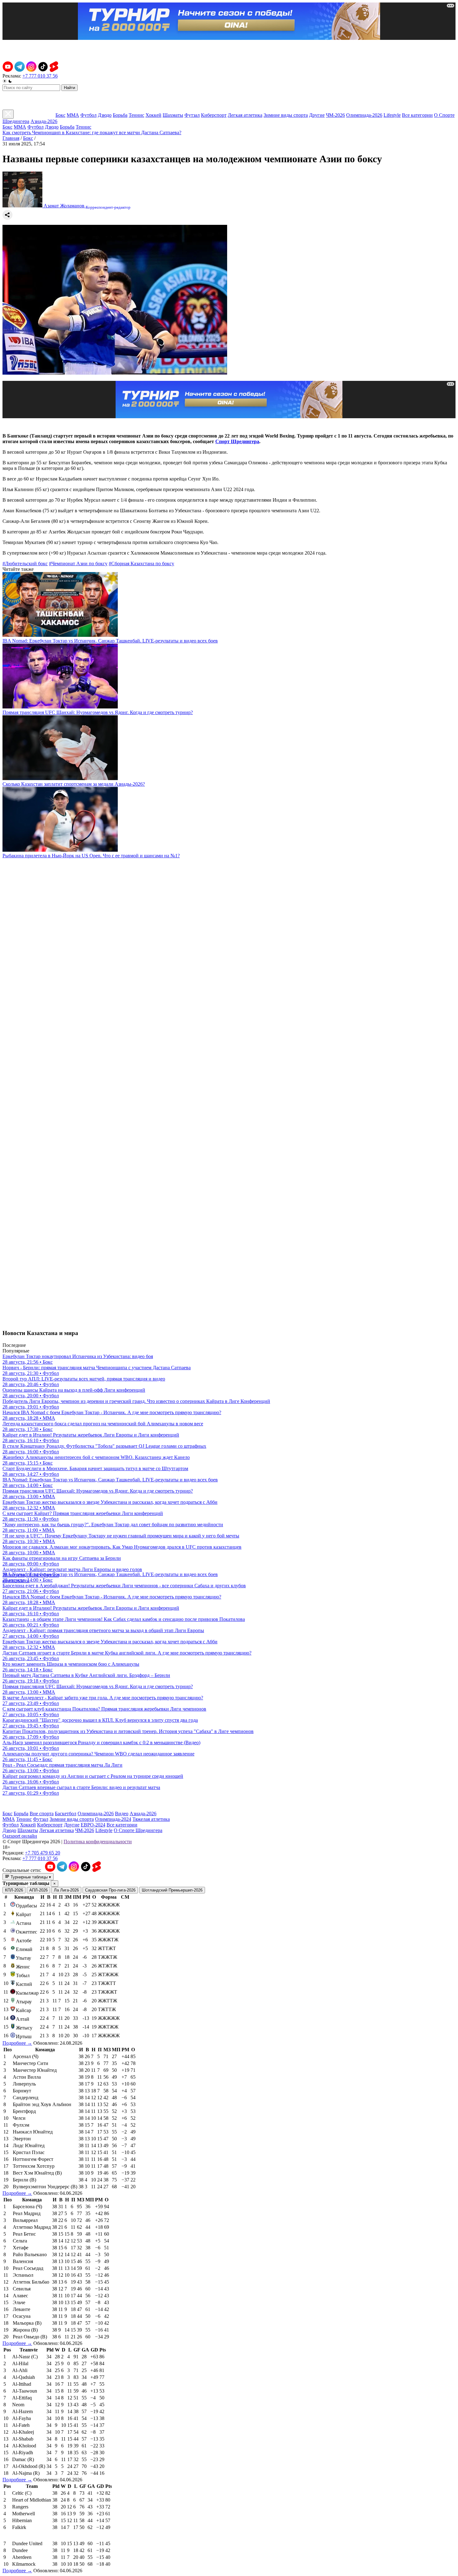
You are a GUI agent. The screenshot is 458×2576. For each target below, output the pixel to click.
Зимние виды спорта (286, 115)
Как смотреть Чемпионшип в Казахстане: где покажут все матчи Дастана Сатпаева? (92, 133)
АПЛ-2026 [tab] (38, 1890)
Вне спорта (42, 1814)
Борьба (120, 115)
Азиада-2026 (44, 121)
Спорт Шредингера (237, 441)
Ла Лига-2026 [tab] (66, 1890)
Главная (11, 138)
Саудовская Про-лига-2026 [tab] (110, 1890)
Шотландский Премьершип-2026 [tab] (172, 1890)
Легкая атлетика (245, 115)
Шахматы (173, 115)
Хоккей (153, 115)
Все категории (417, 115)
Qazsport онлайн (20, 1836)
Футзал (192, 115)
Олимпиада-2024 (113, 1819)
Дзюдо (105, 115)
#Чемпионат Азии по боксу (78, 563)
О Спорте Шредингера (138, 1830)
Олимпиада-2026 (364, 115)
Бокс (60, 115)
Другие (317, 115)
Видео (122, 1814)
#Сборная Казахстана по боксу (141, 563)
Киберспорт (214, 115)
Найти (69, 88)
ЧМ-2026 (335, 115)
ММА (73, 115)
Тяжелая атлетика (151, 1819)
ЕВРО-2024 (93, 1825)
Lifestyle (392, 115)
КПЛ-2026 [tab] (14, 1890)
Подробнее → (17, 2043)
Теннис (136, 115)
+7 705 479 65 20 (43, 1853)
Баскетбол (66, 1814)
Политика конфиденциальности (98, 1842)
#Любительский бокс (25, 563)
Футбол (88, 115)
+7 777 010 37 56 (40, 76)
